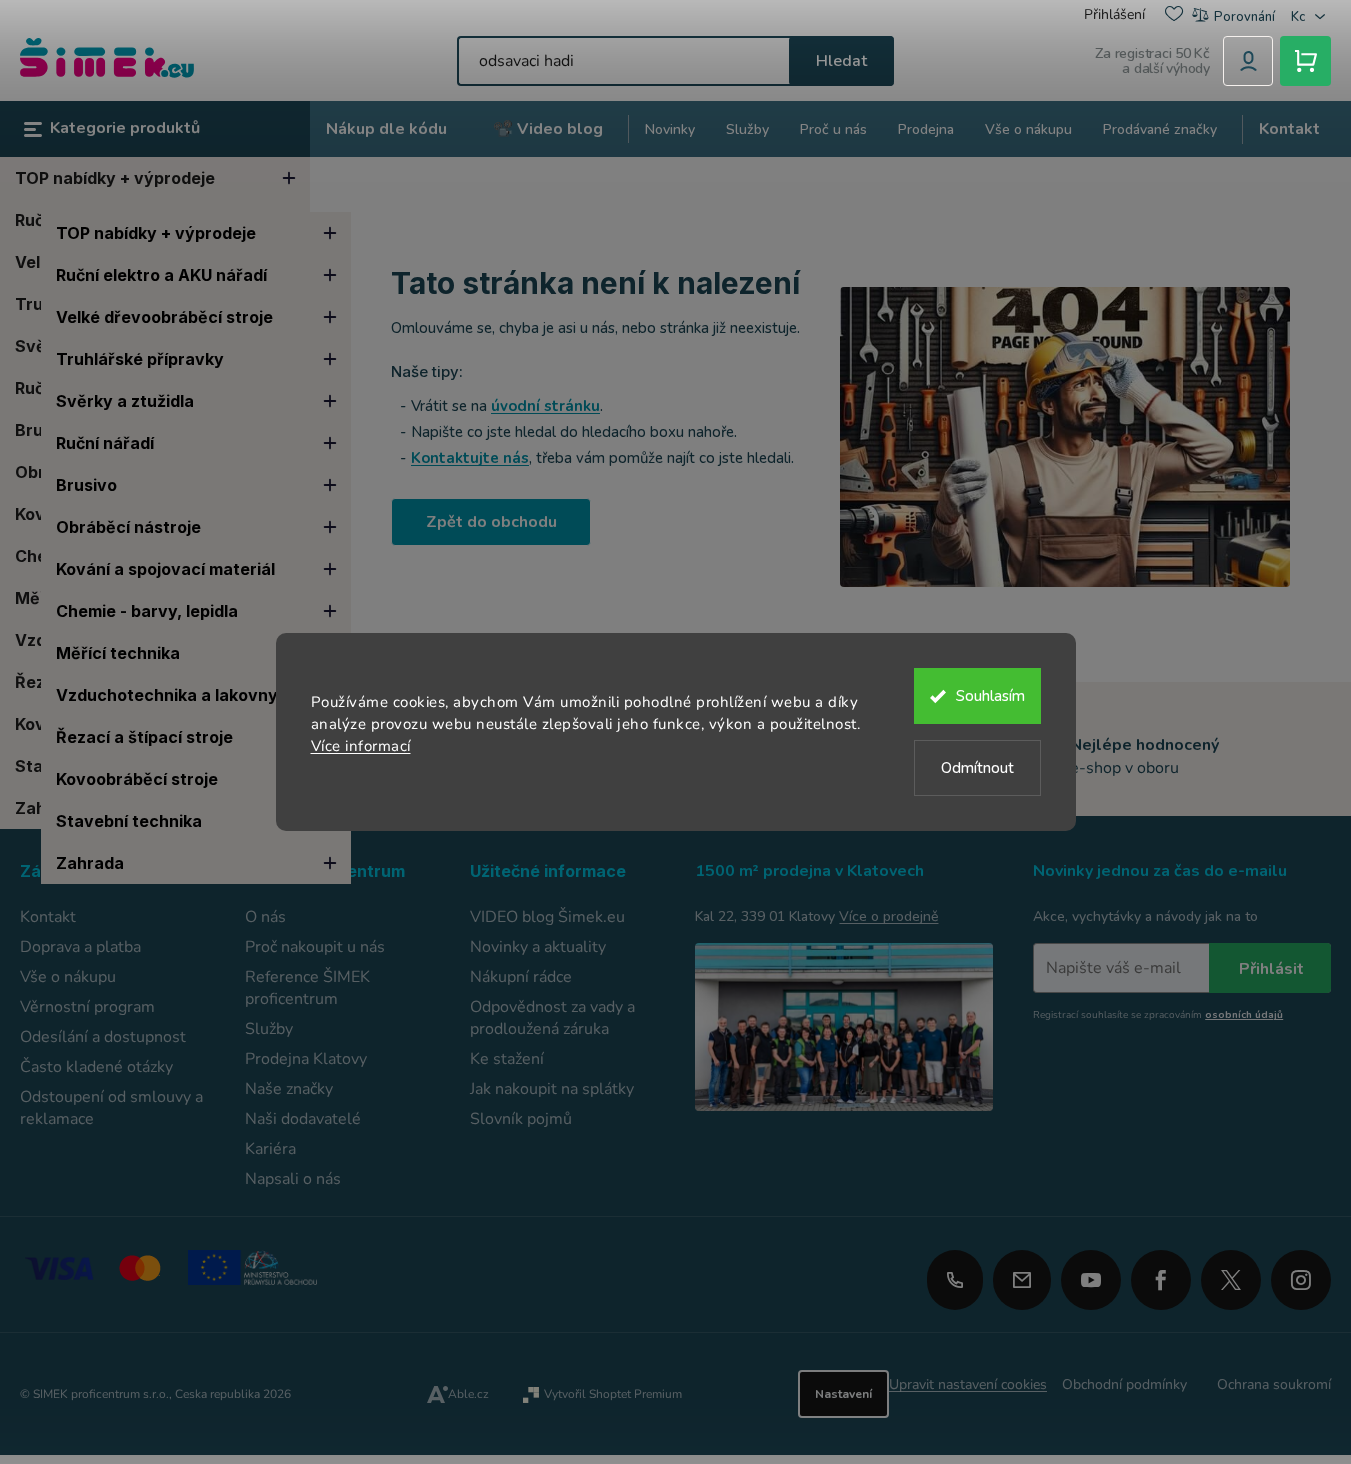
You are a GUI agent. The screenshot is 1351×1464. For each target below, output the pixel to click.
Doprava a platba (80, 947)
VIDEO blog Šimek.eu (547, 917)
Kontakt (48, 917)
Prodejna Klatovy (306, 1059)
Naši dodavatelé (303, 1119)
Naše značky (289, 1089)
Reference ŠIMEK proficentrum (307, 988)
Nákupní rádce (521, 977)
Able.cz (468, 1394)
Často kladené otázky (96, 1067)
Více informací (361, 746)
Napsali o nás (293, 1179)
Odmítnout (977, 768)
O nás (265, 917)
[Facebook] (1161, 1273)
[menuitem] (386, 129)
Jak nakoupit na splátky (552, 1089)
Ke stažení (507, 1059)
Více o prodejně (888, 916)
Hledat (841, 61)
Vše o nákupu (68, 977)
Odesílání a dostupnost (103, 1037)
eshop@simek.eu (1022, 1280)
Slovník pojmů (521, 1119)
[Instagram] (1301, 1273)
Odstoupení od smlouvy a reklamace (111, 1108)
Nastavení (843, 1394)
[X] (1231, 1280)
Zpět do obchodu (491, 522)
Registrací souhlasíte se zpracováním (1158, 1015)
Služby (269, 1029)
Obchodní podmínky (1124, 1384)
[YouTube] (1091, 1273)
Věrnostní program (87, 1007)
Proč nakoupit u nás (315, 947)
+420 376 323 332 (955, 1280)
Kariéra (270, 1149)
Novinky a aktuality (538, 947)
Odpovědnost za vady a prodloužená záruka (552, 1018)
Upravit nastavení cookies (968, 1384)
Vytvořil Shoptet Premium (613, 1394)
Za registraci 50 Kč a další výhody (1152, 61)
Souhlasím (990, 696)
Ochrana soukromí (1274, 1384)
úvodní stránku (545, 406)
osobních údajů (1244, 1015)
